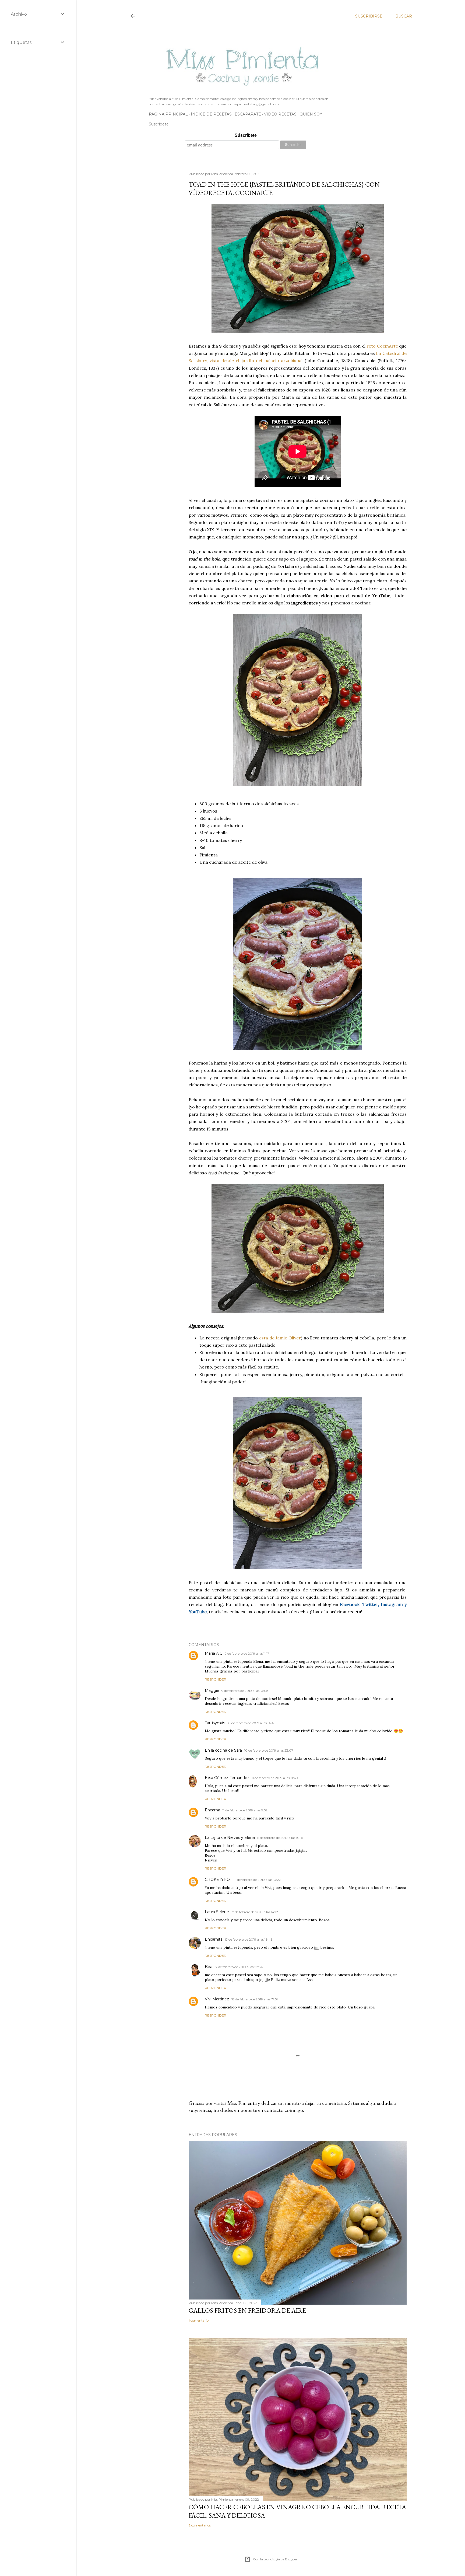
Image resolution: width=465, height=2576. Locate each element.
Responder (216, 1679)
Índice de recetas (211, 114)
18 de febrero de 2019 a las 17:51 (254, 1999)
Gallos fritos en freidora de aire (247, 2310)
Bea (209, 1967)
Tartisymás (215, 1723)
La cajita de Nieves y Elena (230, 1837)
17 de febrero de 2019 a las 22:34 (239, 1967)
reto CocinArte (382, 346)
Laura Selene (217, 1912)
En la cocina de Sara (223, 1750)
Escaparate (248, 114)
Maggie (212, 1690)
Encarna (212, 1810)
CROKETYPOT (218, 1879)
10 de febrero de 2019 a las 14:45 (251, 1723)
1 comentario (199, 2320)
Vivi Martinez (217, 1999)
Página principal (168, 114)
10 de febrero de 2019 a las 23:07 (269, 1750)
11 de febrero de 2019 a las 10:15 (280, 1838)
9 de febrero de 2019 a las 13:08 (245, 1691)
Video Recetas (280, 114)
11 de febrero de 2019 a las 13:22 (257, 1880)
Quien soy (311, 114)
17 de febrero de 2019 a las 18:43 (249, 1939)
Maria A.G (214, 1653)
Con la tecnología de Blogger (275, 2559)
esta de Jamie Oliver (280, 1338)
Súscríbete (246, 135)
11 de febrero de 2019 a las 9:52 (245, 1810)
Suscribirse (369, 16)
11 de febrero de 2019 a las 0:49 (275, 1778)
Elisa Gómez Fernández (227, 1778)
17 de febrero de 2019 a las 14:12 (255, 1912)
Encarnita (214, 1939)
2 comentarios (200, 2525)
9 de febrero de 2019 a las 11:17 (247, 1653)
